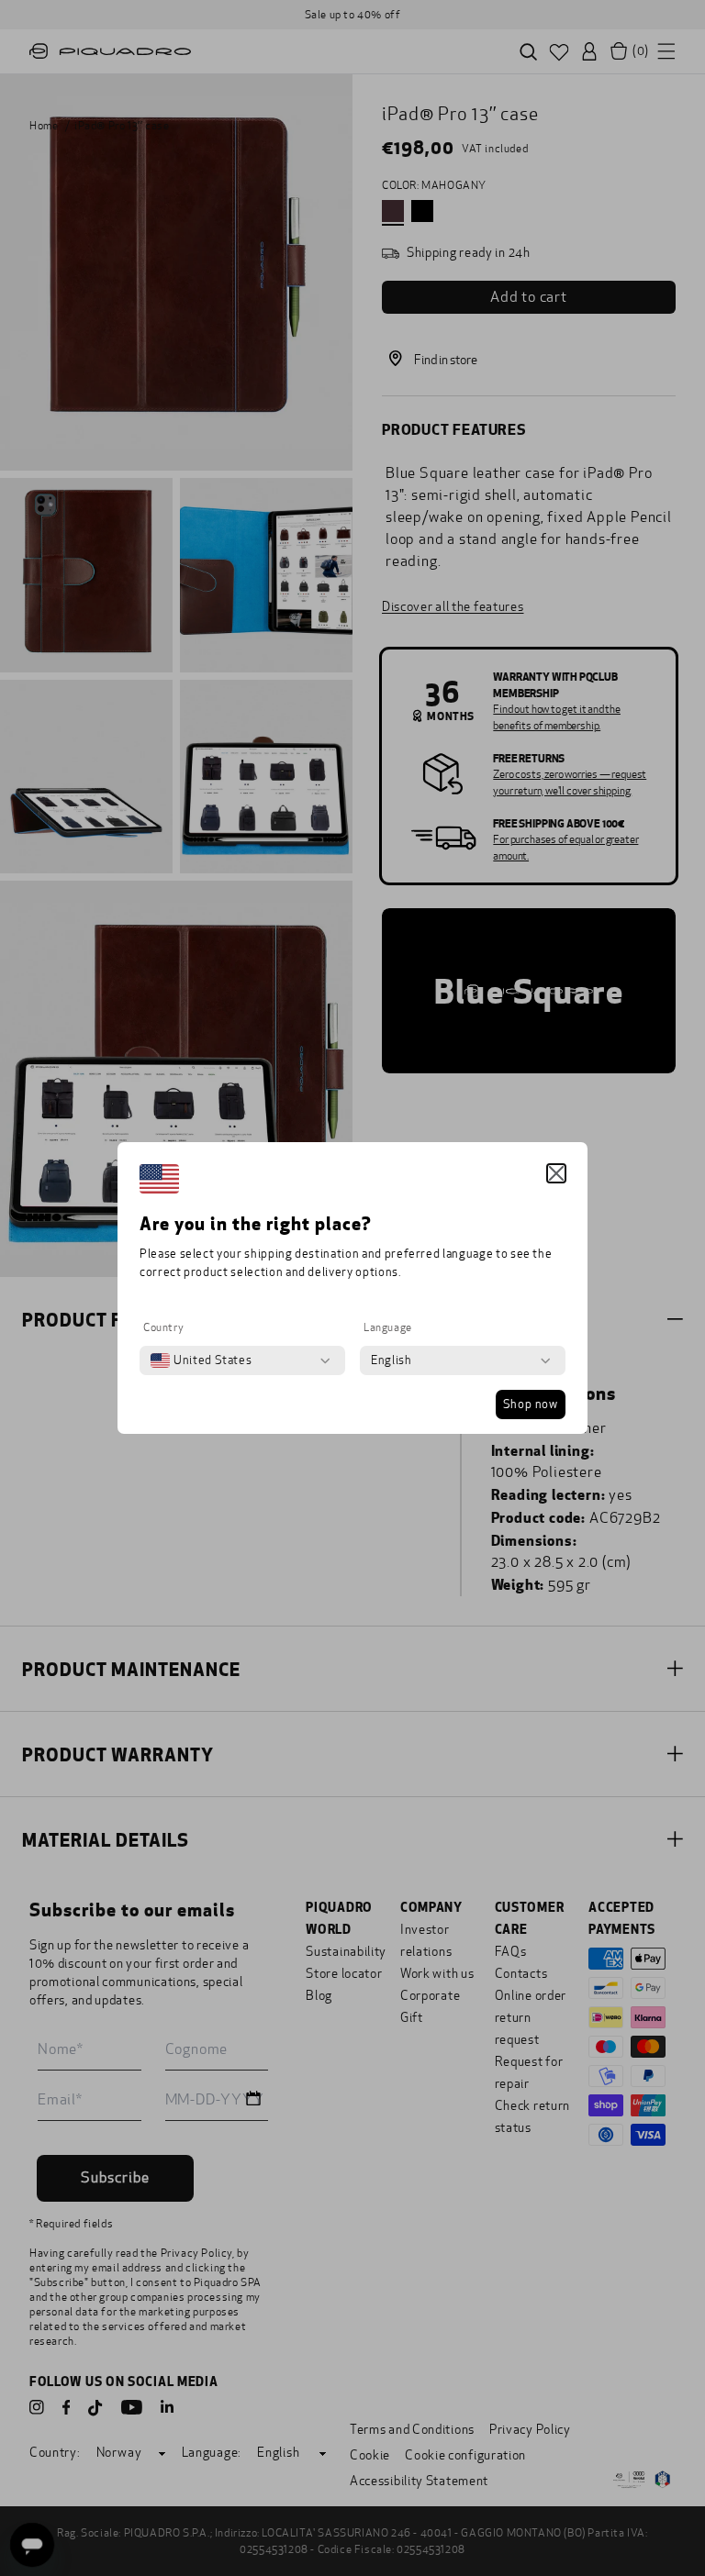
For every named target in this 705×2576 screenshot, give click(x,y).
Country (163, 1327)
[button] (556, 1173)
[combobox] (201, 1360)
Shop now (531, 1405)
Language (388, 1327)
